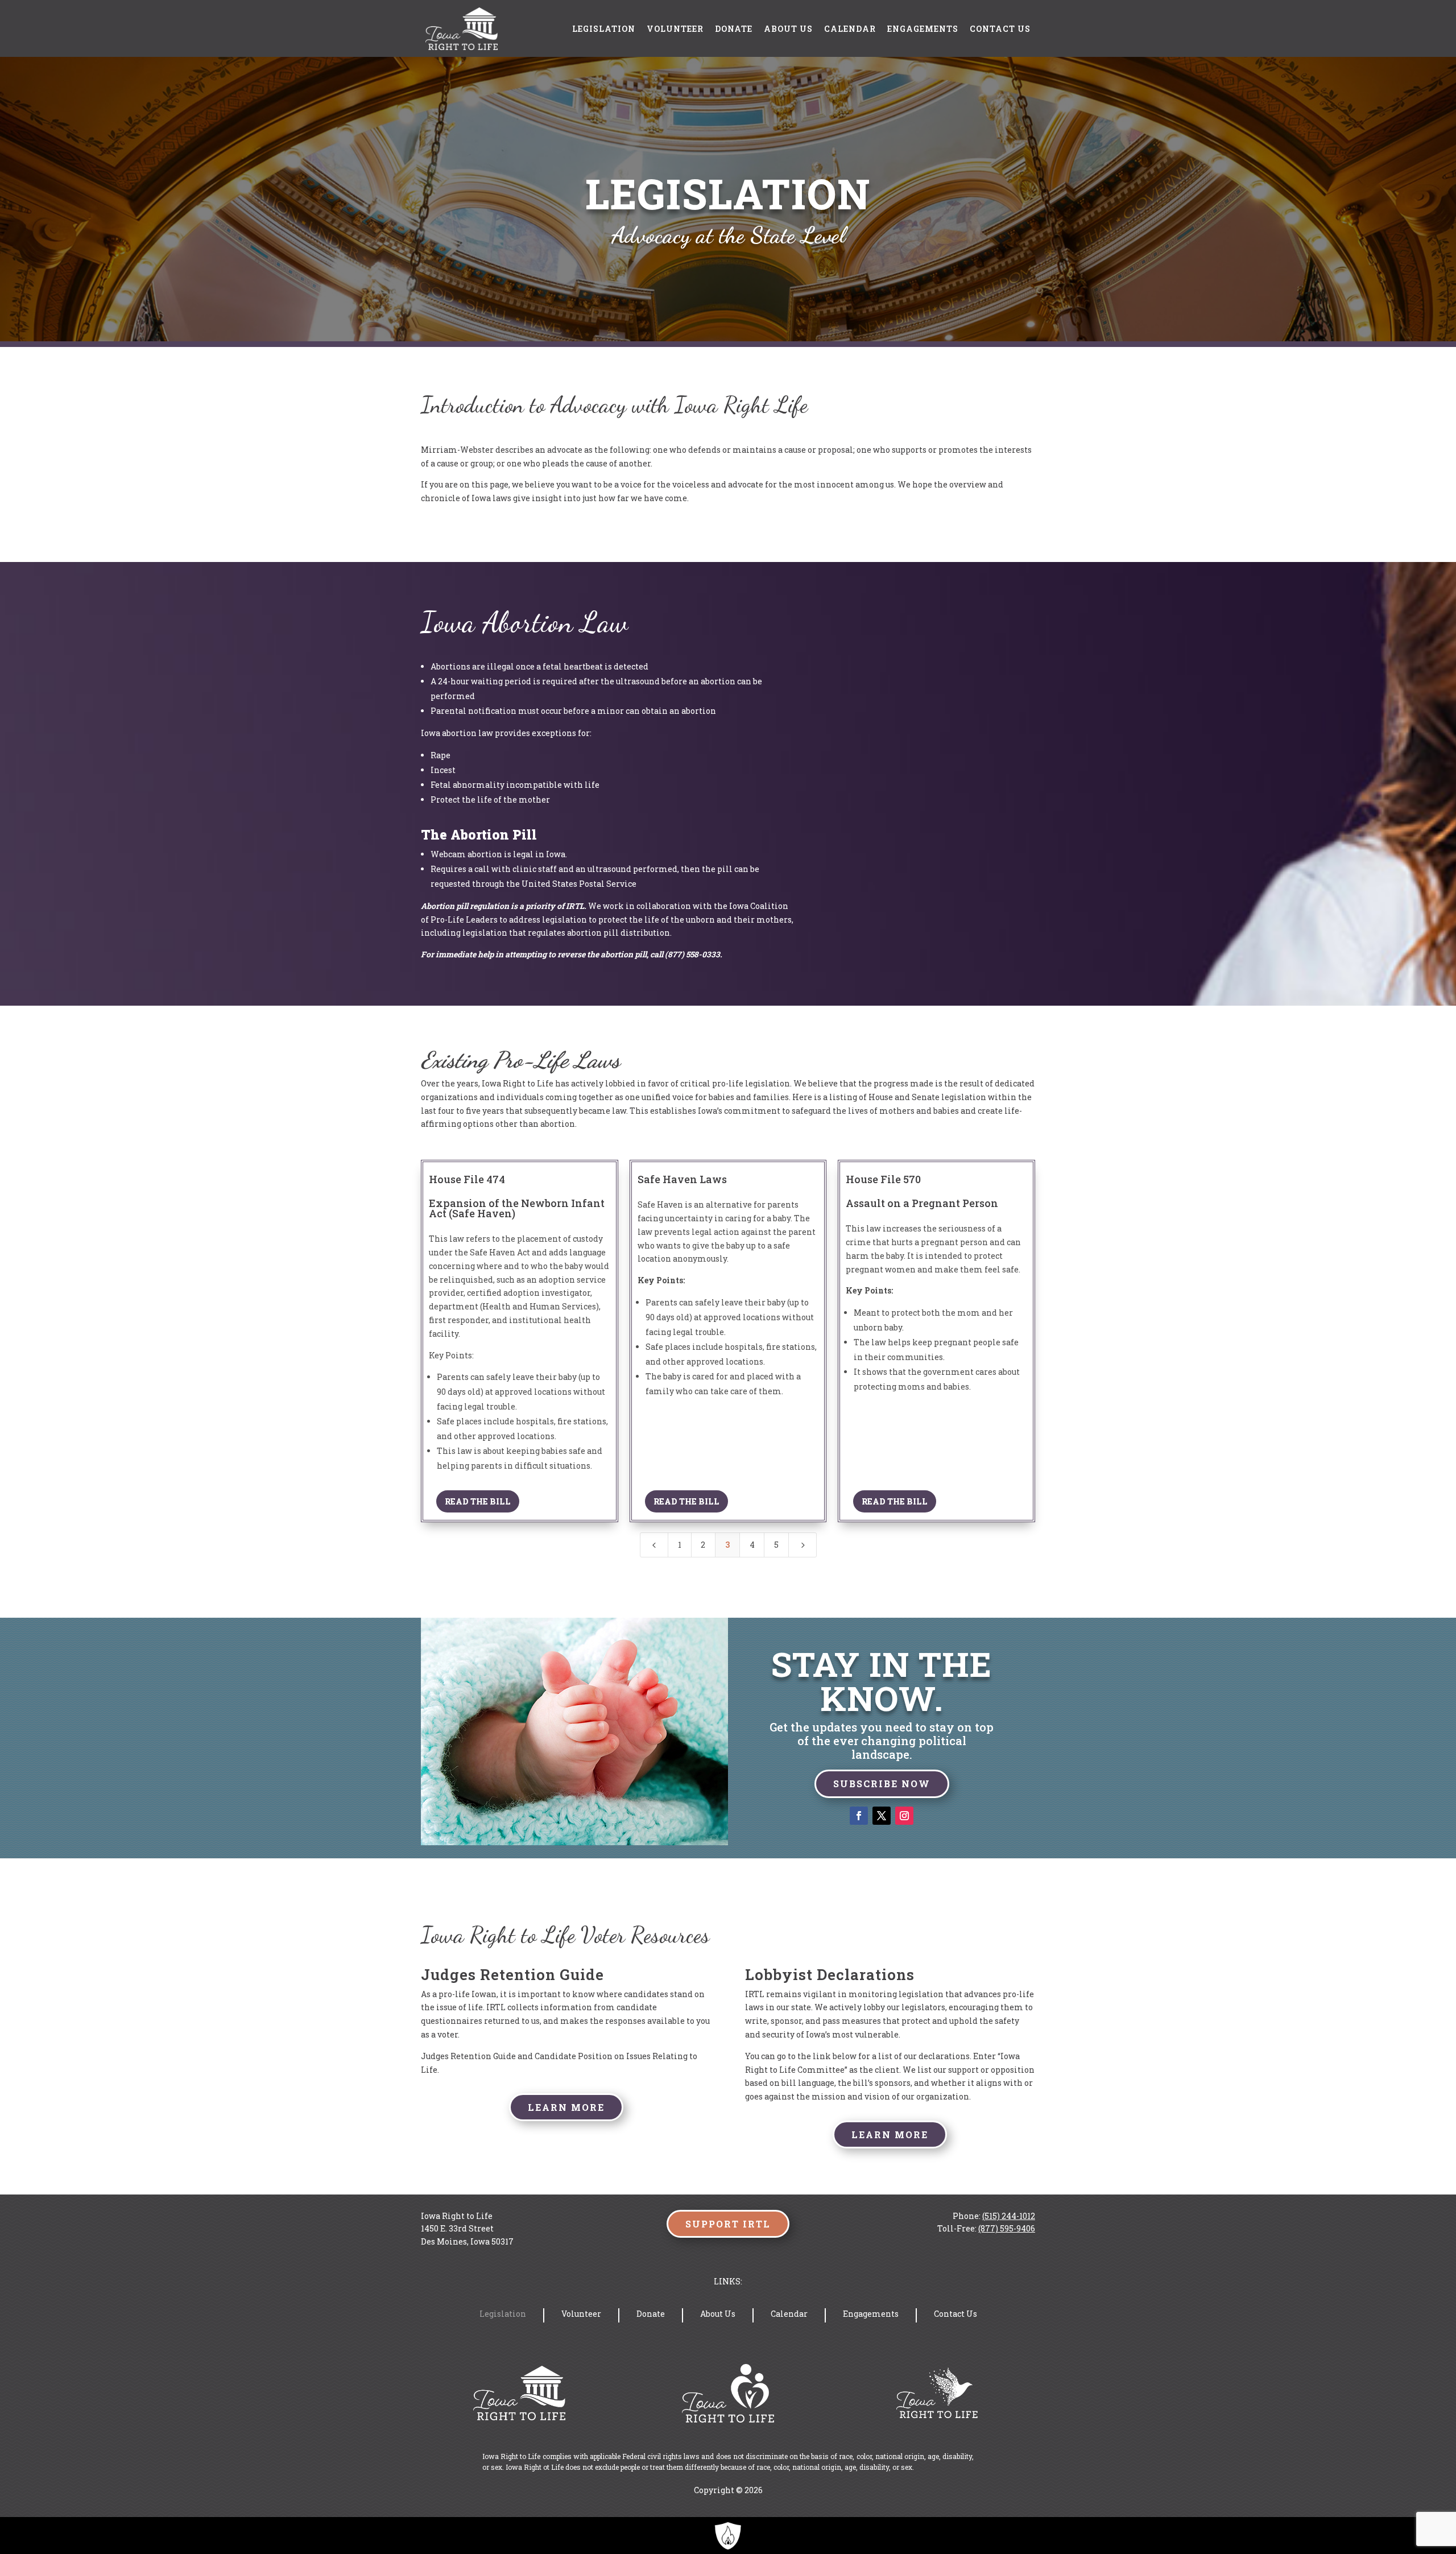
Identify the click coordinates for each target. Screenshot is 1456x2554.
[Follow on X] (882, 1816)
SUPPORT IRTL (728, 2224)
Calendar (850, 29)
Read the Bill (478, 1501)
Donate (734, 29)
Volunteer (675, 29)
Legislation (604, 29)
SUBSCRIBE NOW (882, 1784)
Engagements (923, 29)
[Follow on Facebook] (859, 1816)
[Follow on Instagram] (904, 1816)
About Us (788, 29)
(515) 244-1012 (1009, 2216)
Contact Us (1000, 29)
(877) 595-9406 (1007, 2228)
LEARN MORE (566, 2107)
